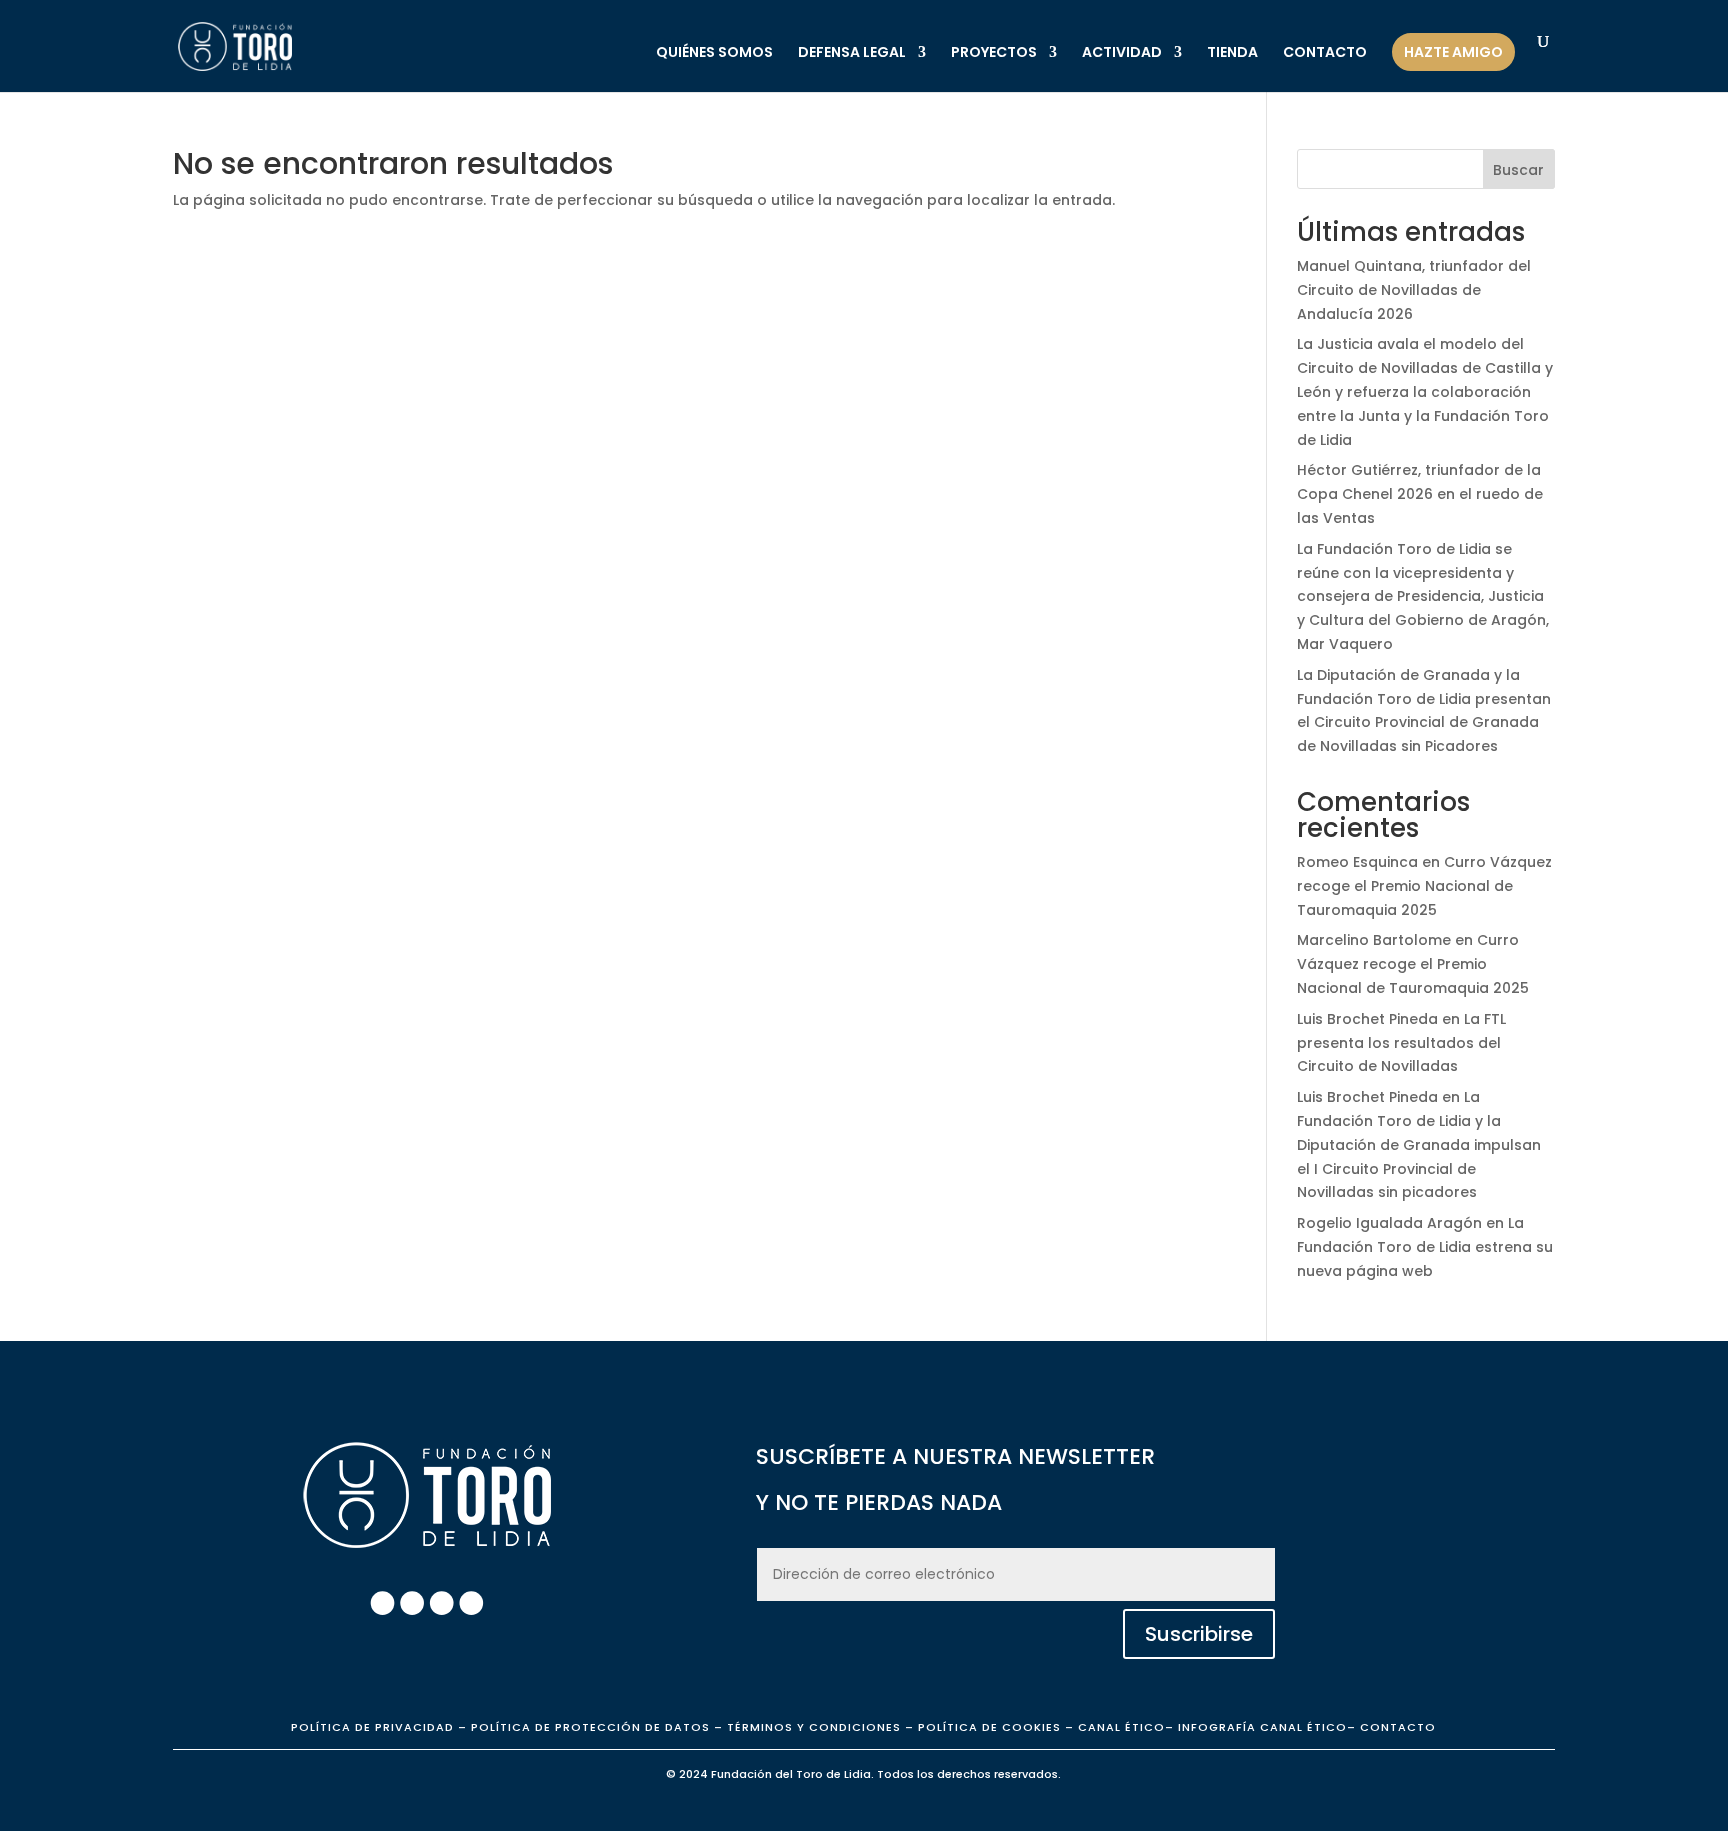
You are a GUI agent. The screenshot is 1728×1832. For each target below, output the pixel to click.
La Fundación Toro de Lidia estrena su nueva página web (1425, 1247)
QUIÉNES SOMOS (714, 53)
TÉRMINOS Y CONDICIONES (814, 1727)
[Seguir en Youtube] (471, 1603)
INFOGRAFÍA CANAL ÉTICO (1262, 1727)
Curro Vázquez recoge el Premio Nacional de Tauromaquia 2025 (1424, 886)
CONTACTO (1325, 53)
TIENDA (1232, 53)
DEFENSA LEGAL (852, 53)
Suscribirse (1199, 1634)
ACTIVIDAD (1122, 53)
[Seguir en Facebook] (382, 1603)
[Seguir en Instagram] (412, 1603)
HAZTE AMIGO (1453, 52)
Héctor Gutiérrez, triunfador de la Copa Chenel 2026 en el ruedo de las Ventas (1420, 494)
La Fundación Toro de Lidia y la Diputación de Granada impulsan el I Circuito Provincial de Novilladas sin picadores (1419, 1144)
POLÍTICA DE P (372, 1727)
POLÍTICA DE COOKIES (987, 1727)
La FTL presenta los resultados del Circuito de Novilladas (1401, 1043)
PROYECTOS (994, 53)
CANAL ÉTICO (1121, 1727)
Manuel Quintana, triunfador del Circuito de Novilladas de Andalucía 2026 (1414, 290)
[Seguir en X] (441, 1603)
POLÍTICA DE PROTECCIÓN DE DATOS (590, 1727)
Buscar (1518, 170)
